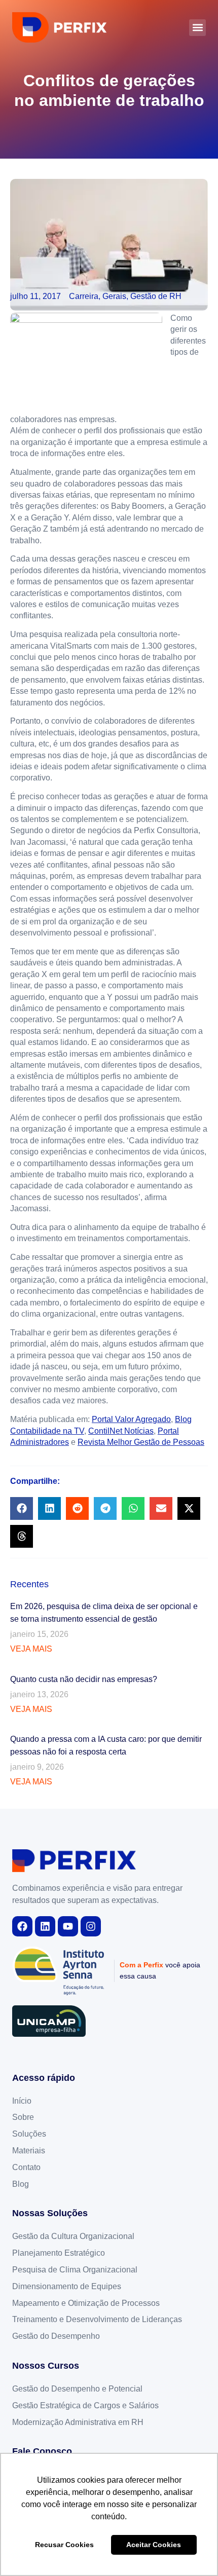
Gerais (114, 296)
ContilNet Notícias (121, 1431)
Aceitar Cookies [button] (154, 2545)
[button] (197, 28)
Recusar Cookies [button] (64, 2545)
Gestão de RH (156, 296)
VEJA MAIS (31, 1649)
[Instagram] (91, 1926)
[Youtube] (68, 1926)
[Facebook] (22, 1926)
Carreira (84, 296)
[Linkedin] (45, 1926)
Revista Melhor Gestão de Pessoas (141, 1442)
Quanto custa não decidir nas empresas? (84, 1679)
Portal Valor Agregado (131, 1419)
